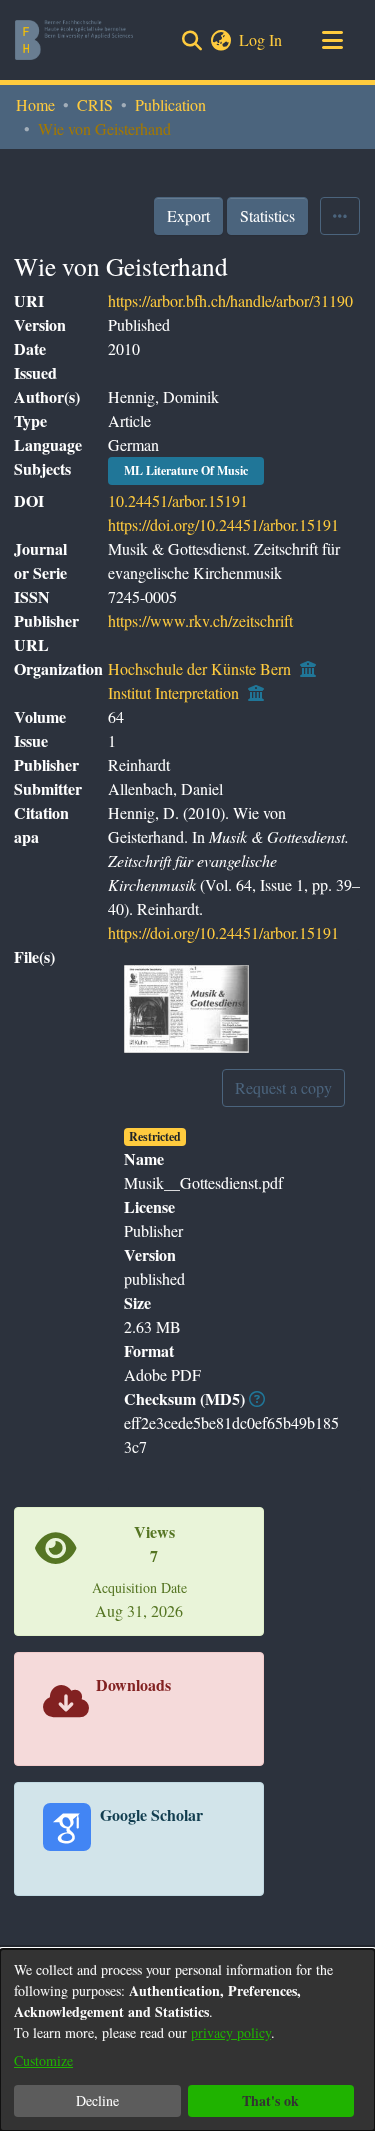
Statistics (267, 215)
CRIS (95, 104)
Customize (43, 2060)
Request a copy (283, 1087)
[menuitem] (220, 40)
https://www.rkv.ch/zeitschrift (200, 620)
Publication (170, 104)
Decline (97, 2100)
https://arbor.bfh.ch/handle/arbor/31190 (230, 300)
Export (188, 215)
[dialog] (187, 2040)
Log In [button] (261, 39)
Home (35, 104)
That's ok (270, 2100)
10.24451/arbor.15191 (178, 500)
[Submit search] (191, 40)
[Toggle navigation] (332, 40)
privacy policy (231, 2032)
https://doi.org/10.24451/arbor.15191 (223, 524)
